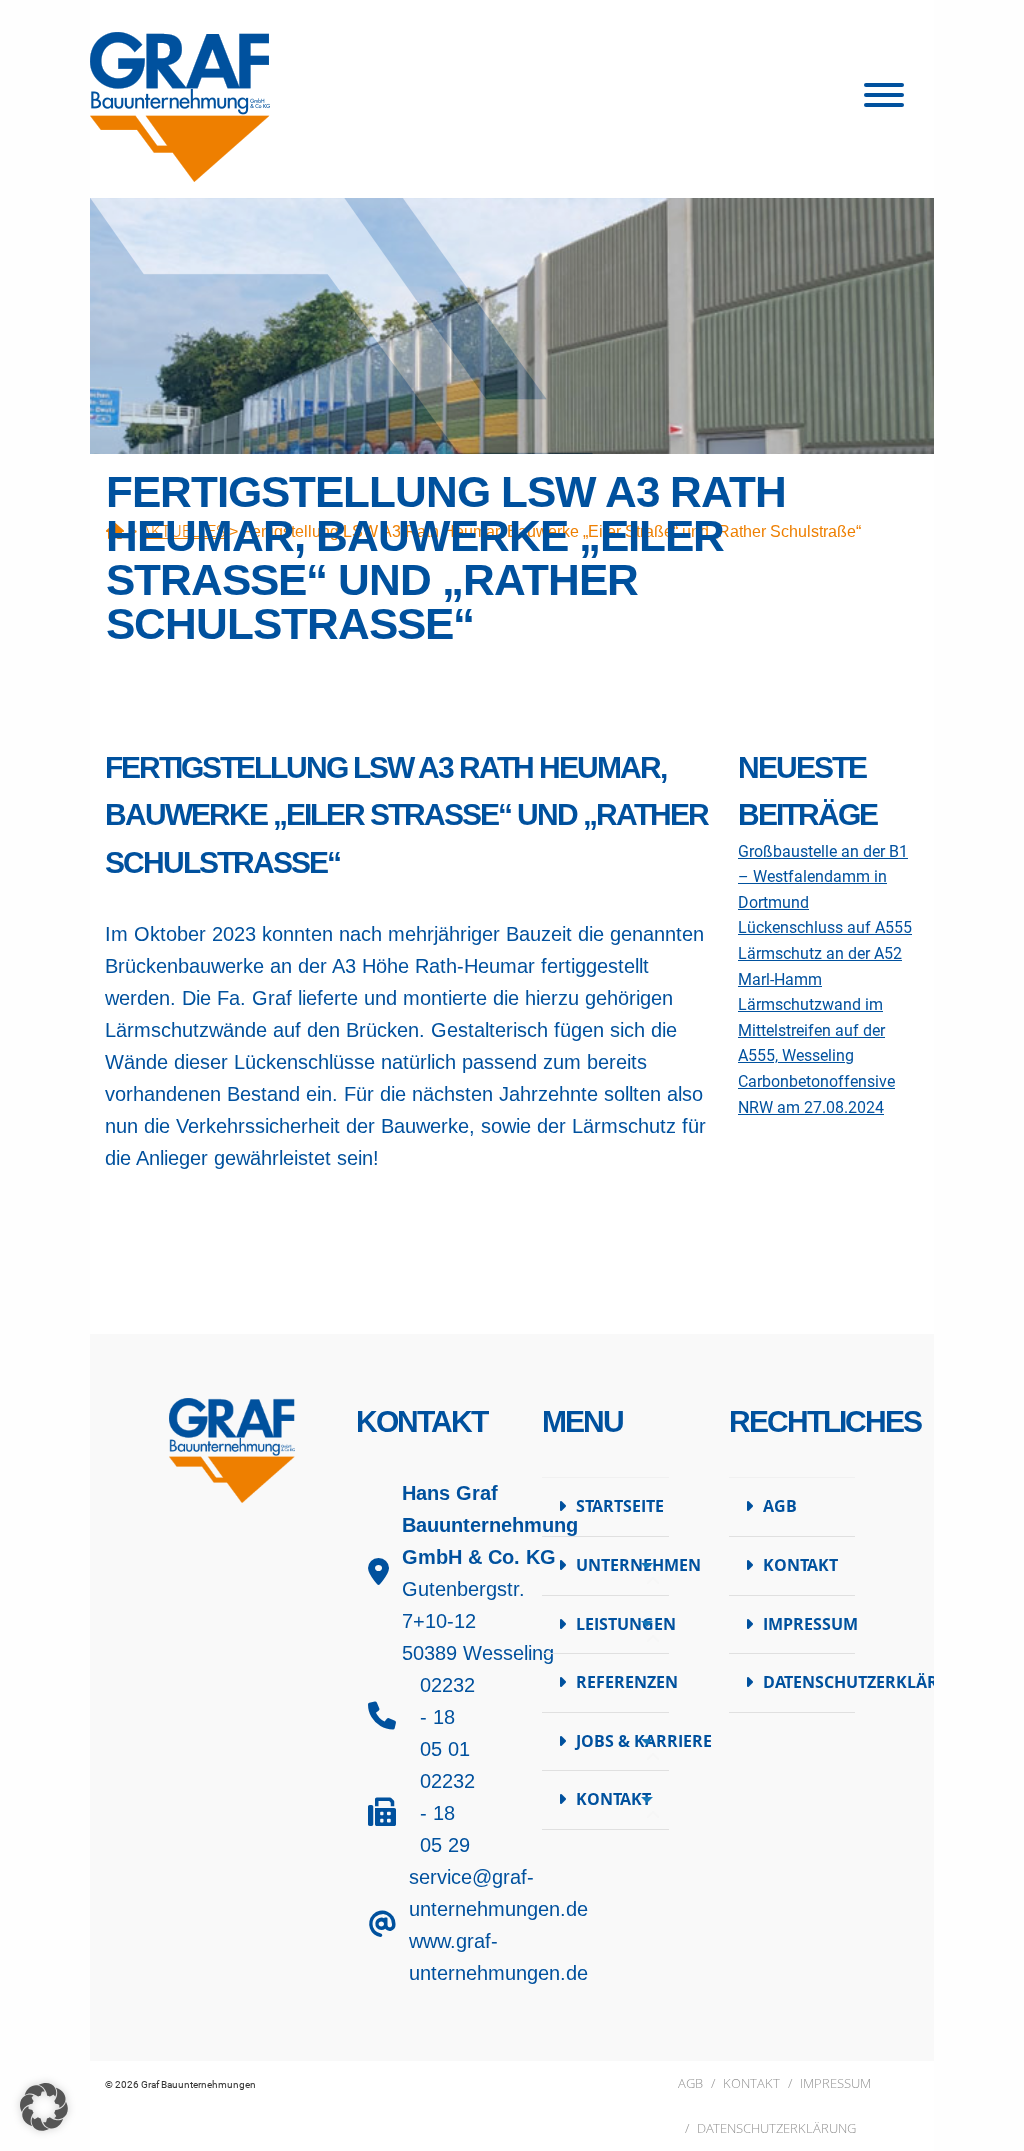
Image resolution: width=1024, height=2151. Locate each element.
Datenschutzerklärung (809, 1682)
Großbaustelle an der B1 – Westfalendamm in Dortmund (823, 877)
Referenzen (622, 1682)
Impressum (809, 1624)
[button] (44, 2107)
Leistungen (622, 1624)
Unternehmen (622, 1565)
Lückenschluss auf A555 (825, 927)
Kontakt (613, 1799)
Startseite (620, 1506)
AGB (780, 1506)
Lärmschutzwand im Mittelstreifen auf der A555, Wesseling (811, 1030)
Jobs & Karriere (622, 1741)
